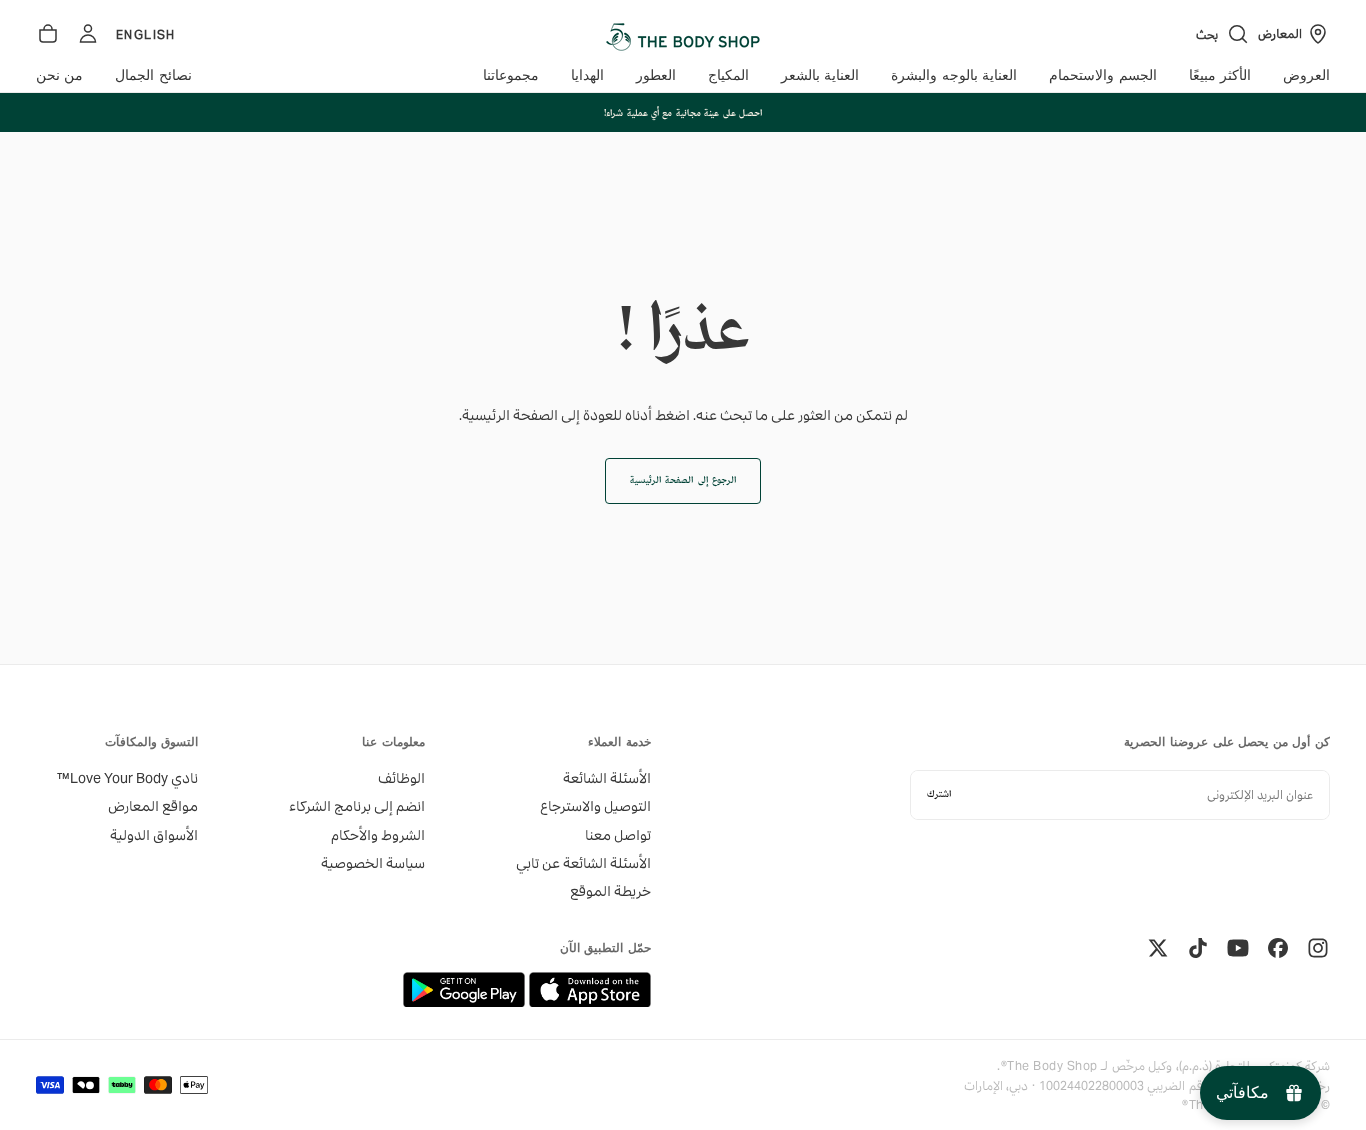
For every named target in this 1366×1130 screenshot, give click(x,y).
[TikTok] (1198, 948)
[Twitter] (1158, 948)
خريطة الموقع (610, 891)
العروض (1306, 76)
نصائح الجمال (153, 76)
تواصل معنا (618, 835)
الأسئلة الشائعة (607, 778)
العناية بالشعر (820, 76)
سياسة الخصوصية (372, 863)
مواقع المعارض (153, 806)
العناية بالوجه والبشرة (954, 76)
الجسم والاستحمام (1102, 76)
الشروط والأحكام (377, 835)
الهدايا (587, 76)
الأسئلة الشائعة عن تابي (583, 863)
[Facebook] (1278, 948)
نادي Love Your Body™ (127, 778)
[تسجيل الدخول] (88, 34)
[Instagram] (1318, 948)
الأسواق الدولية (154, 835)
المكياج (728, 76)
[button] (1223, 34)
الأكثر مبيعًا (1220, 76)
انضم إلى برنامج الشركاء (356, 806)
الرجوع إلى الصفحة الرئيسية (683, 480)
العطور (656, 76)
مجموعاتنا (511, 76)
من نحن (59, 76)
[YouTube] (1238, 948)
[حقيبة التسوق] (48, 34)
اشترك (939, 794)
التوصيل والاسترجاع (595, 806)
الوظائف (401, 778)
